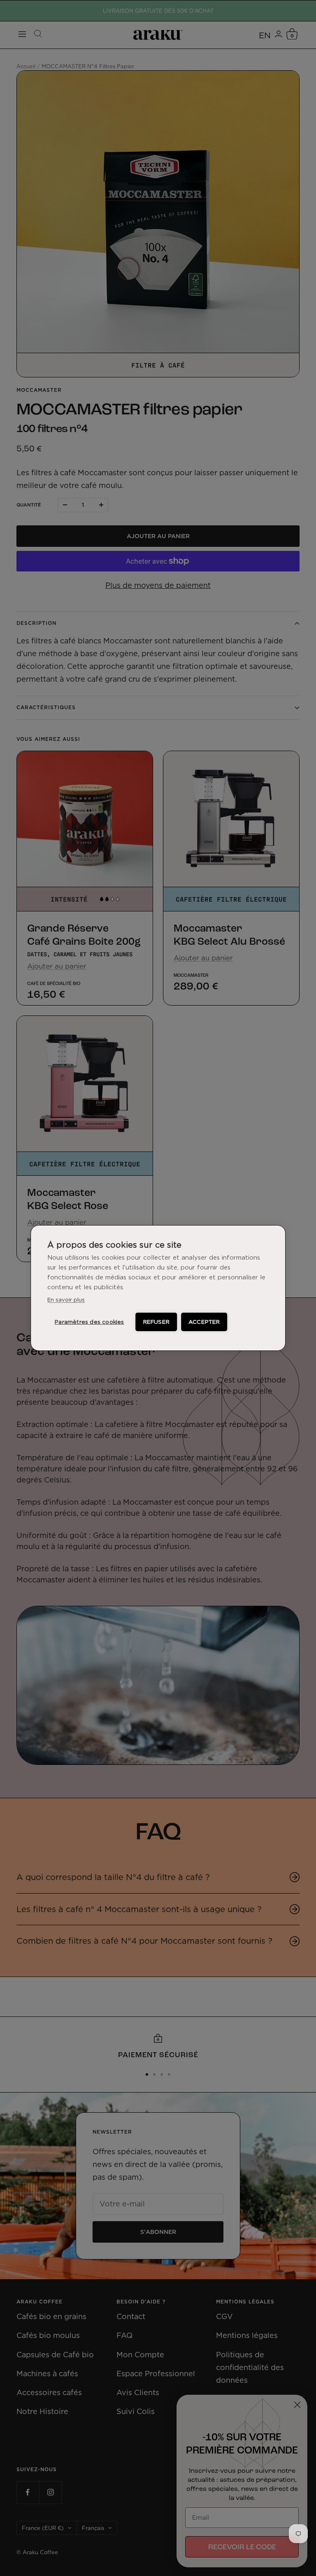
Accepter (204, 1322)
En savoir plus (66, 1300)
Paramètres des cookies (89, 1322)
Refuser (156, 1322)
